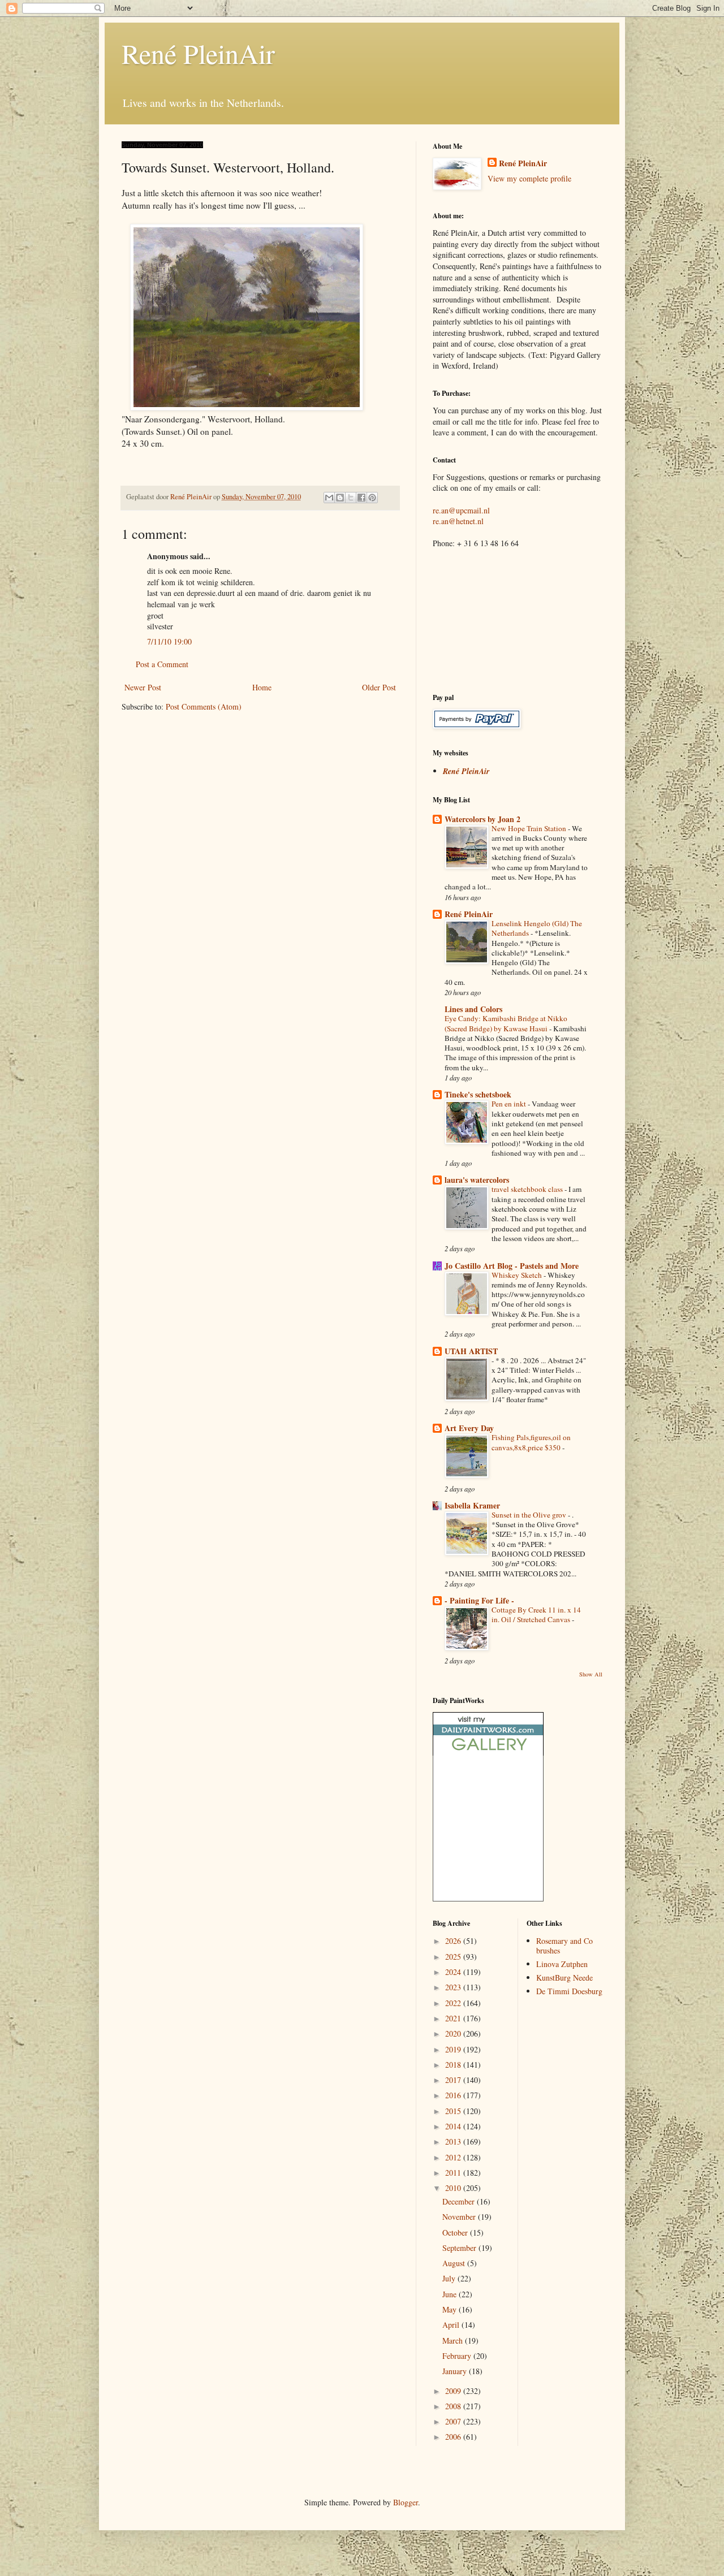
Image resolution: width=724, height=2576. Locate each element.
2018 (454, 2065)
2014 (454, 2126)
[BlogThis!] (340, 498)
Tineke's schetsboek (478, 1094)
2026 (454, 1941)
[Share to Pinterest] (372, 498)
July (450, 2278)
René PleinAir (198, 53)
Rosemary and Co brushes (564, 1946)
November (460, 2217)
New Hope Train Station (530, 828)
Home (262, 687)
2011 (454, 2173)
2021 (454, 2018)
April (452, 2325)
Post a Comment (162, 664)
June (451, 2294)
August (455, 2263)
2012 (454, 2157)
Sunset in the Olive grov (530, 1515)
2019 (454, 2049)
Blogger (406, 2502)
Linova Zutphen (562, 1964)
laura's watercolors (477, 1180)
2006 (454, 2437)
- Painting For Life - (479, 1600)
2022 (454, 2003)
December (460, 2201)
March (454, 2341)
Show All (591, 1674)
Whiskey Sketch (518, 1275)
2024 (454, 1972)
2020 (454, 2033)
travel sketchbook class (528, 1189)
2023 (454, 1987)
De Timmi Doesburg (569, 1991)
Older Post (379, 687)
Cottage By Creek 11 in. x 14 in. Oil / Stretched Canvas (536, 1615)
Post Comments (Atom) (204, 706)
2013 (454, 2141)
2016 (454, 2095)
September (460, 2248)
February (458, 2356)
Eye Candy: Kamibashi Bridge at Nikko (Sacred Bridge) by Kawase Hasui (506, 1023)
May (451, 2309)
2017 (454, 2080)
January (456, 2371)
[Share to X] (351, 498)
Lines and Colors (473, 1009)
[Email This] (329, 498)
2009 (454, 2391)
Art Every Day (469, 1428)
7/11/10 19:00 (169, 641)
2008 (454, 2406)
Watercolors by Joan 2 (482, 819)
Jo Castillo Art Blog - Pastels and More (512, 1266)
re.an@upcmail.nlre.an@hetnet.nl (461, 516)
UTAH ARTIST (471, 1351)
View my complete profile (529, 178)
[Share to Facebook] (361, 498)
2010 (454, 2188)
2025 (454, 1957)
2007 (454, 2421)
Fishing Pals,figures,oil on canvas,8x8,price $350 (531, 1442)
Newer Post (143, 687)
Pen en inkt (510, 1104)
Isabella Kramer (472, 1505)
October (456, 2233)
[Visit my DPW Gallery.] (488, 1752)
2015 (454, 2111)
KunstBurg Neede (564, 1978)
